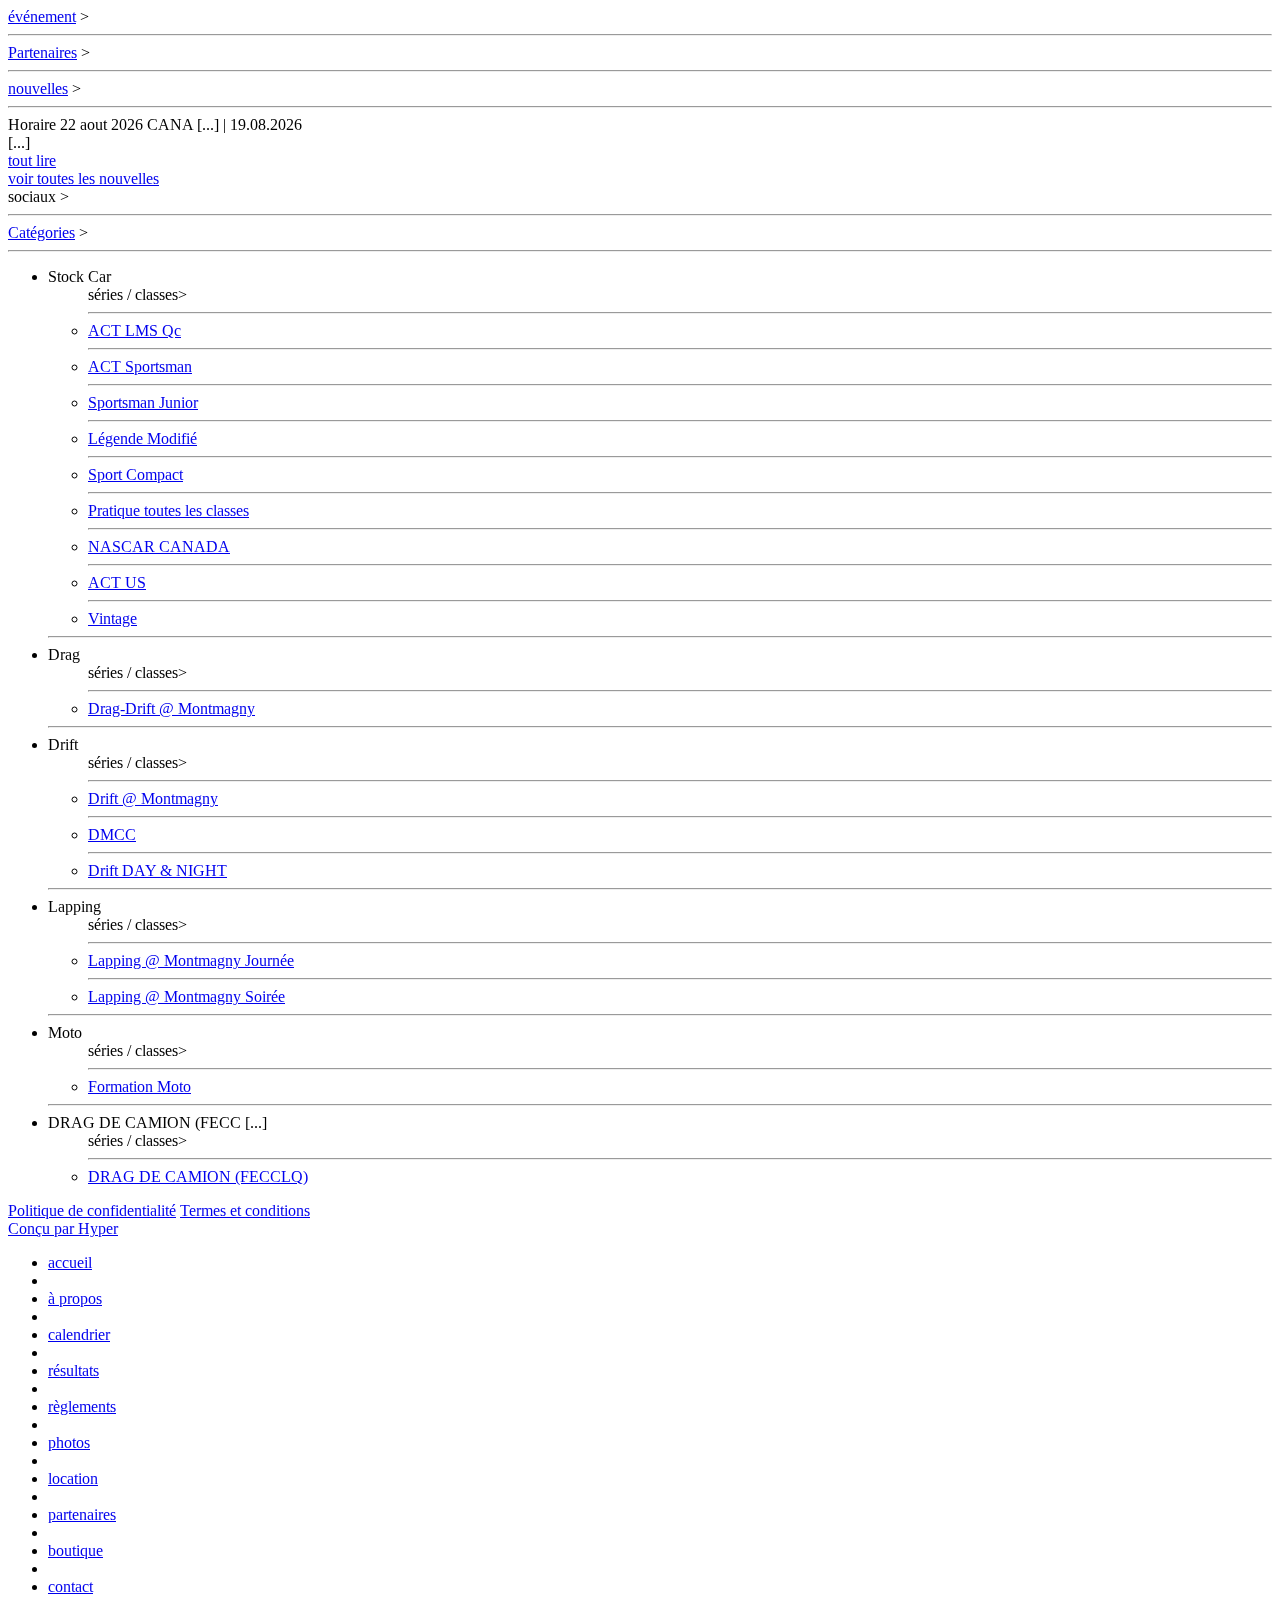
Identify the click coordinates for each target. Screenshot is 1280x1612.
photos (69, 1442)
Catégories (41, 232)
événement (42, 16)
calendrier (79, 1334)
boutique (75, 1550)
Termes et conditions (245, 1210)
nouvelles (38, 88)
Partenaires (42, 52)
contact (70, 1586)
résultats (73, 1370)
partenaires (82, 1514)
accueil (70, 1262)
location (73, 1478)
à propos (75, 1298)
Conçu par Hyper (63, 1228)
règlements (82, 1406)
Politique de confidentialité (92, 1210)
